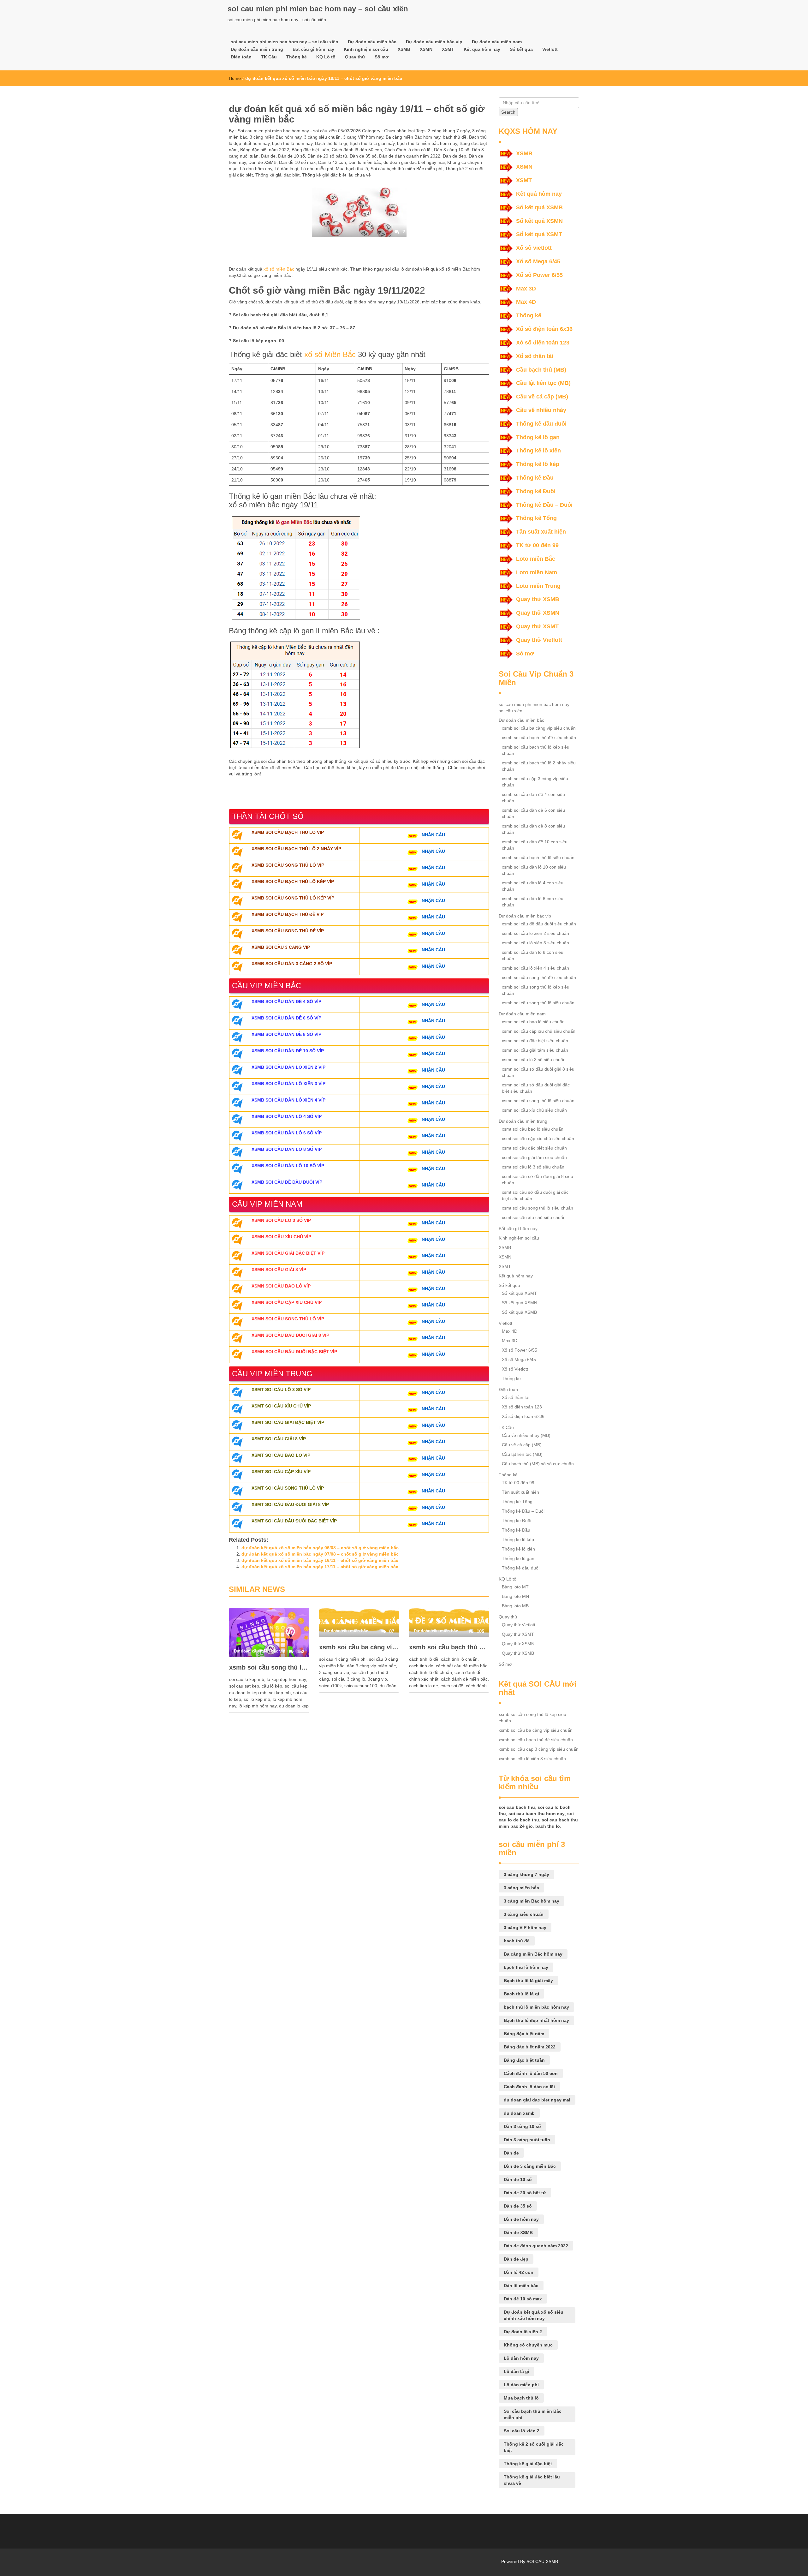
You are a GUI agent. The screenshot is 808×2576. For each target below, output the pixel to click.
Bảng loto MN (515, 1596)
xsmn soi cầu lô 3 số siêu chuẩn (534, 1060)
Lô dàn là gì (286, 169)
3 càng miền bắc (521, 1888)
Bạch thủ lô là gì (331, 143)
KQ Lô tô (326, 57)
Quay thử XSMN (538, 613)
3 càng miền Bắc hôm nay (276, 137)
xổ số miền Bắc (279, 269)
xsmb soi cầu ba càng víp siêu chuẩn (359, 1647)
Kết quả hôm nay (482, 49)
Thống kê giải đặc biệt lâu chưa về (336, 175)
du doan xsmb (519, 2113)
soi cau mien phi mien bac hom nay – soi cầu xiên (318, 9)
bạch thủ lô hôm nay (292, 143)
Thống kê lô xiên (538, 451)
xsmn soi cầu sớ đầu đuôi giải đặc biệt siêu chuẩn (536, 1088)
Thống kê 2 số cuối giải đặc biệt (534, 2447)
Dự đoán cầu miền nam (497, 42)
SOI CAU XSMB (542, 2561)
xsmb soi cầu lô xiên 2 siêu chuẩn (535, 933)
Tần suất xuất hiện (541, 532)
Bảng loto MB (515, 1606)
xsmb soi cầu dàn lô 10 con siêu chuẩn (534, 870)
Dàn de (268, 156)
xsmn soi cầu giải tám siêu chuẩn (535, 1050)
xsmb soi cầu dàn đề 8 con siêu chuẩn (533, 829)
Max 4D (526, 302)
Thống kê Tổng (536, 518)
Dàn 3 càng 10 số (452, 150)
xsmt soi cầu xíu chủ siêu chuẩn (534, 1217)
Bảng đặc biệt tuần (310, 150)
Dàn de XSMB (262, 162)
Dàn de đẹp (454, 156)
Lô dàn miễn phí (317, 169)
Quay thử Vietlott (539, 640)
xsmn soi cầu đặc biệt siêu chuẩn (535, 1041)
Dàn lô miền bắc (365, 162)
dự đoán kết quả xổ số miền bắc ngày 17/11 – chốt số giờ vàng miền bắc (320, 1567)
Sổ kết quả (521, 49)
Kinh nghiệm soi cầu (366, 49)
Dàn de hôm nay (521, 2219)
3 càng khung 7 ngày (449, 131)
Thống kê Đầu (535, 478)
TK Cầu (269, 57)
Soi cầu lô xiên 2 (522, 2431)
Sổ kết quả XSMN (539, 221)
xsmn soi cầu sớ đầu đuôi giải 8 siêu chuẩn (538, 1072)
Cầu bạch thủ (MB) (541, 370)
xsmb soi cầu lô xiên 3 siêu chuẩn (535, 943)
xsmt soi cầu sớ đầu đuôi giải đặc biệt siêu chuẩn (535, 1195)
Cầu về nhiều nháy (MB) (526, 1435)
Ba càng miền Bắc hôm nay (413, 137)
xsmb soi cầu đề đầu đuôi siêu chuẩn (539, 924)
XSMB (404, 49)
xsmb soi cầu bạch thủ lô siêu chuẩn (538, 858)
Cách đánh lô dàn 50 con (357, 150)
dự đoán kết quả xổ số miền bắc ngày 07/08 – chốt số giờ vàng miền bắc (320, 1554)
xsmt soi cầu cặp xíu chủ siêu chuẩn (538, 1139)
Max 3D (526, 289)
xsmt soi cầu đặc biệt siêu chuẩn (534, 1148)
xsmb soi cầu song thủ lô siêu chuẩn (538, 1003)
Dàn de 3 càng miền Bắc (530, 2166)
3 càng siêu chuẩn (322, 137)
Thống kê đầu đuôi (541, 424)
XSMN (426, 49)
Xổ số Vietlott (515, 1369)
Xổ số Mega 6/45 (538, 261)
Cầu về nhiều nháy (541, 410)
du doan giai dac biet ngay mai (414, 162)
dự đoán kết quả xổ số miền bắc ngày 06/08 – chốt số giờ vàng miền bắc (320, 1548)
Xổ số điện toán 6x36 (544, 329)
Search (508, 112)
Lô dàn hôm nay (256, 169)
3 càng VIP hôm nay (363, 137)
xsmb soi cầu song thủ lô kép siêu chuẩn (269, 1667)
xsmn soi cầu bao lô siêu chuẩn (533, 1022)
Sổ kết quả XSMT (539, 234)
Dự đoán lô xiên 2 (523, 2332)
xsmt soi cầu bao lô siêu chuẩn (533, 1129)
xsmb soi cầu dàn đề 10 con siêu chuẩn (535, 845)
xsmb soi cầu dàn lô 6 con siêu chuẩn (533, 902)
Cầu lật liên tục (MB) (543, 383)
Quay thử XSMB (538, 599)
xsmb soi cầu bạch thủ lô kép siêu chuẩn (536, 750)
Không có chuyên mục (528, 2345)
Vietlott (550, 49)
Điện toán (241, 57)
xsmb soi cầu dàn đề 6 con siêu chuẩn (533, 813)
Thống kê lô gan (538, 437)
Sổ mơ (382, 57)
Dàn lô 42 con (332, 162)
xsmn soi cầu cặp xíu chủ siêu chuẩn (539, 1031)
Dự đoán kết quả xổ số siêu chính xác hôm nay (534, 2315)
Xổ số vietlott (534, 248)
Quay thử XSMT (537, 626)
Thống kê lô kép (538, 464)
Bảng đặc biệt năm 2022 (265, 150)
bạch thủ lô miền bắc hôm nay (427, 143)
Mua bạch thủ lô (352, 169)
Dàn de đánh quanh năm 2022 (410, 156)
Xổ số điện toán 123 (543, 343)
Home (235, 78)
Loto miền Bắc (536, 559)
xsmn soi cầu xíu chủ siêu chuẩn (534, 1110)
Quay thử (355, 57)
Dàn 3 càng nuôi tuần (527, 2140)
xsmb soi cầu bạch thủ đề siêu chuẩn (449, 1647)
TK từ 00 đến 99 (537, 545)
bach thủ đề (455, 137)
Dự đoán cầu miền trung (257, 49)
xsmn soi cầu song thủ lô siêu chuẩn (538, 1101)
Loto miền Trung (538, 586)
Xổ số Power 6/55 (539, 275)
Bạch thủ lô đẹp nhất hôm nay (536, 2020)
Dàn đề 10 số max (297, 162)
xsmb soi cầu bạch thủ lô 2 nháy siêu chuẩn (539, 766)
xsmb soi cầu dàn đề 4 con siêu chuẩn (533, 798)
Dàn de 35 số (363, 156)
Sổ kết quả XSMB (539, 207)
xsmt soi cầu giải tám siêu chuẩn (534, 1157)
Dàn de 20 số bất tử (327, 156)
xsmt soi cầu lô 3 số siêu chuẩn (533, 1167)
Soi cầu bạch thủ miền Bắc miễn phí (407, 169)
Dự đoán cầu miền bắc (372, 42)
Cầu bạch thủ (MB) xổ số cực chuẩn (538, 1464)
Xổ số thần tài (535, 356)
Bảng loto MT (515, 1587)
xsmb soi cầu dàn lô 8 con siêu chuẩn (533, 955)
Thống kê (297, 57)
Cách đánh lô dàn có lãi (408, 150)
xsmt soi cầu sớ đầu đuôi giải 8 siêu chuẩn (538, 1180)
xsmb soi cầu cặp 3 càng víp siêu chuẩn (535, 782)
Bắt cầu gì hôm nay (313, 49)
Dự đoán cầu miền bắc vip (434, 42)
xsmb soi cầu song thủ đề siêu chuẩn (539, 977)
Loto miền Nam (537, 572)
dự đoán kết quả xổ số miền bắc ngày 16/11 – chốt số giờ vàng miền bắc (320, 1560)
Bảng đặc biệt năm (524, 2034)
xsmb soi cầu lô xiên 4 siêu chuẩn (535, 968)
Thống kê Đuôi (536, 491)
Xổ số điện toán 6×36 (523, 1416)
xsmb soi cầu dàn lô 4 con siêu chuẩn (533, 886)
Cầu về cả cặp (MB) (542, 397)
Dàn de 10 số (291, 156)
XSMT (448, 49)
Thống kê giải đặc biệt (277, 175)
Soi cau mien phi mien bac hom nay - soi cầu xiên (287, 131)
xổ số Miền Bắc (330, 354)
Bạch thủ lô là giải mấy (372, 143)
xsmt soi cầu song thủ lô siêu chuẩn (538, 1208)
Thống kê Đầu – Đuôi (544, 505)
